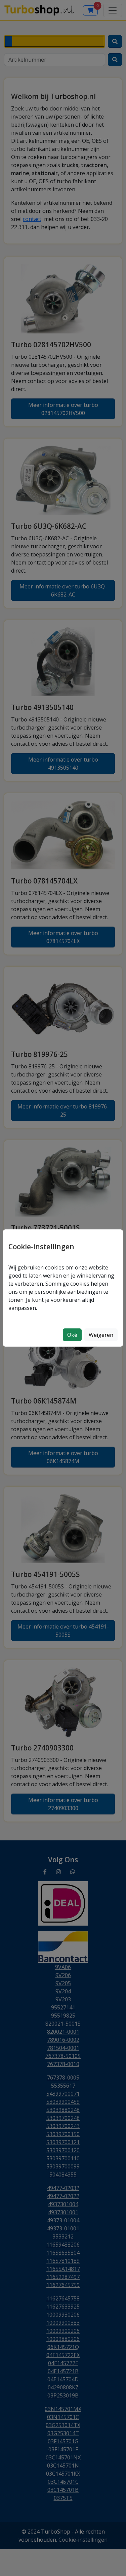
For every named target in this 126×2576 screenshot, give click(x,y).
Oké (72, 1335)
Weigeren (101, 1335)
